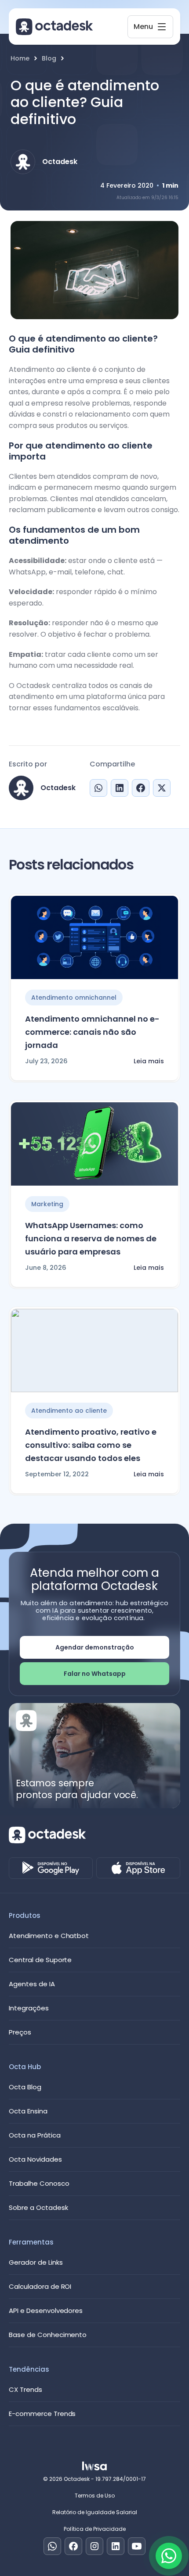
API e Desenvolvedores (46, 2311)
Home (20, 59)
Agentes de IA (32, 1984)
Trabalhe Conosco (39, 2183)
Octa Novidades (35, 2159)
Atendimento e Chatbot (49, 1936)
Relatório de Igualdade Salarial (95, 2512)
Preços (20, 2032)
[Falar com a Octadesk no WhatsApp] (169, 2556)
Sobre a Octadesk (38, 2207)
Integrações (29, 2008)
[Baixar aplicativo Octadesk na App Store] (138, 1868)
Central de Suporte (40, 1960)
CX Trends (25, 2389)
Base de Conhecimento (48, 2335)
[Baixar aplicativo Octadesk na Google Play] (51, 1868)
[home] (55, 27)
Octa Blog (25, 2087)
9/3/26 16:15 (165, 198)
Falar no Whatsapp (95, 1674)
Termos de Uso (95, 2496)
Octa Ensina (28, 2111)
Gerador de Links (36, 2262)
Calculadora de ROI (40, 2286)
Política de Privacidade (95, 2529)
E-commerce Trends (42, 2414)
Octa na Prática (35, 2135)
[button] (150, 27)
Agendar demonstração (95, 1647)
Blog (49, 59)
